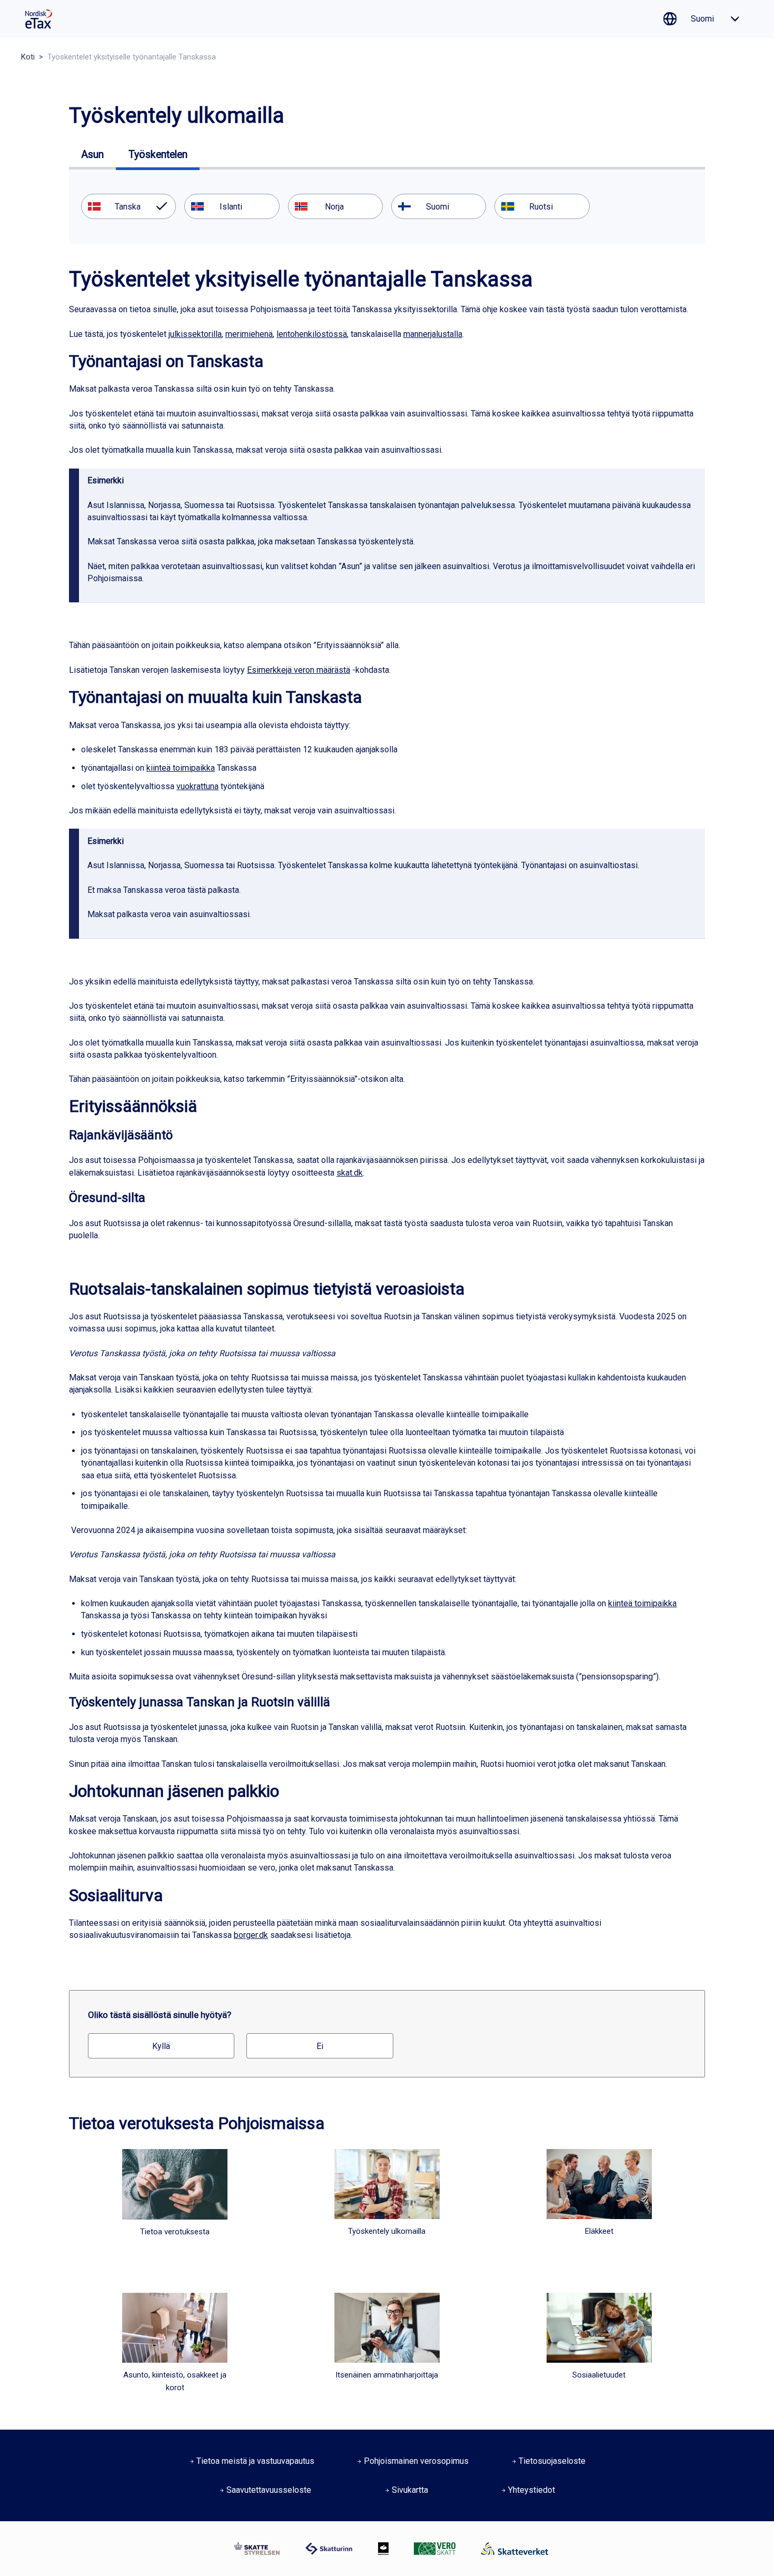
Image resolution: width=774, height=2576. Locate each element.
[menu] (387, 206)
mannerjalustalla (433, 334)
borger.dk (251, 1935)
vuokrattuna (197, 786)
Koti (28, 57)
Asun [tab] (92, 155)
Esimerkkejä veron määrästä (299, 670)
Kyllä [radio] (161, 2046)
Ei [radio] (320, 2046)
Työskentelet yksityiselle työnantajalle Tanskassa (132, 57)
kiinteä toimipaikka (181, 768)
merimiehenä (249, 334)
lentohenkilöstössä (312, 334)
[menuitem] (128, 206)
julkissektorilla (195, 334)
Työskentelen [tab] (158, 155)
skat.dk (350, 1173)
